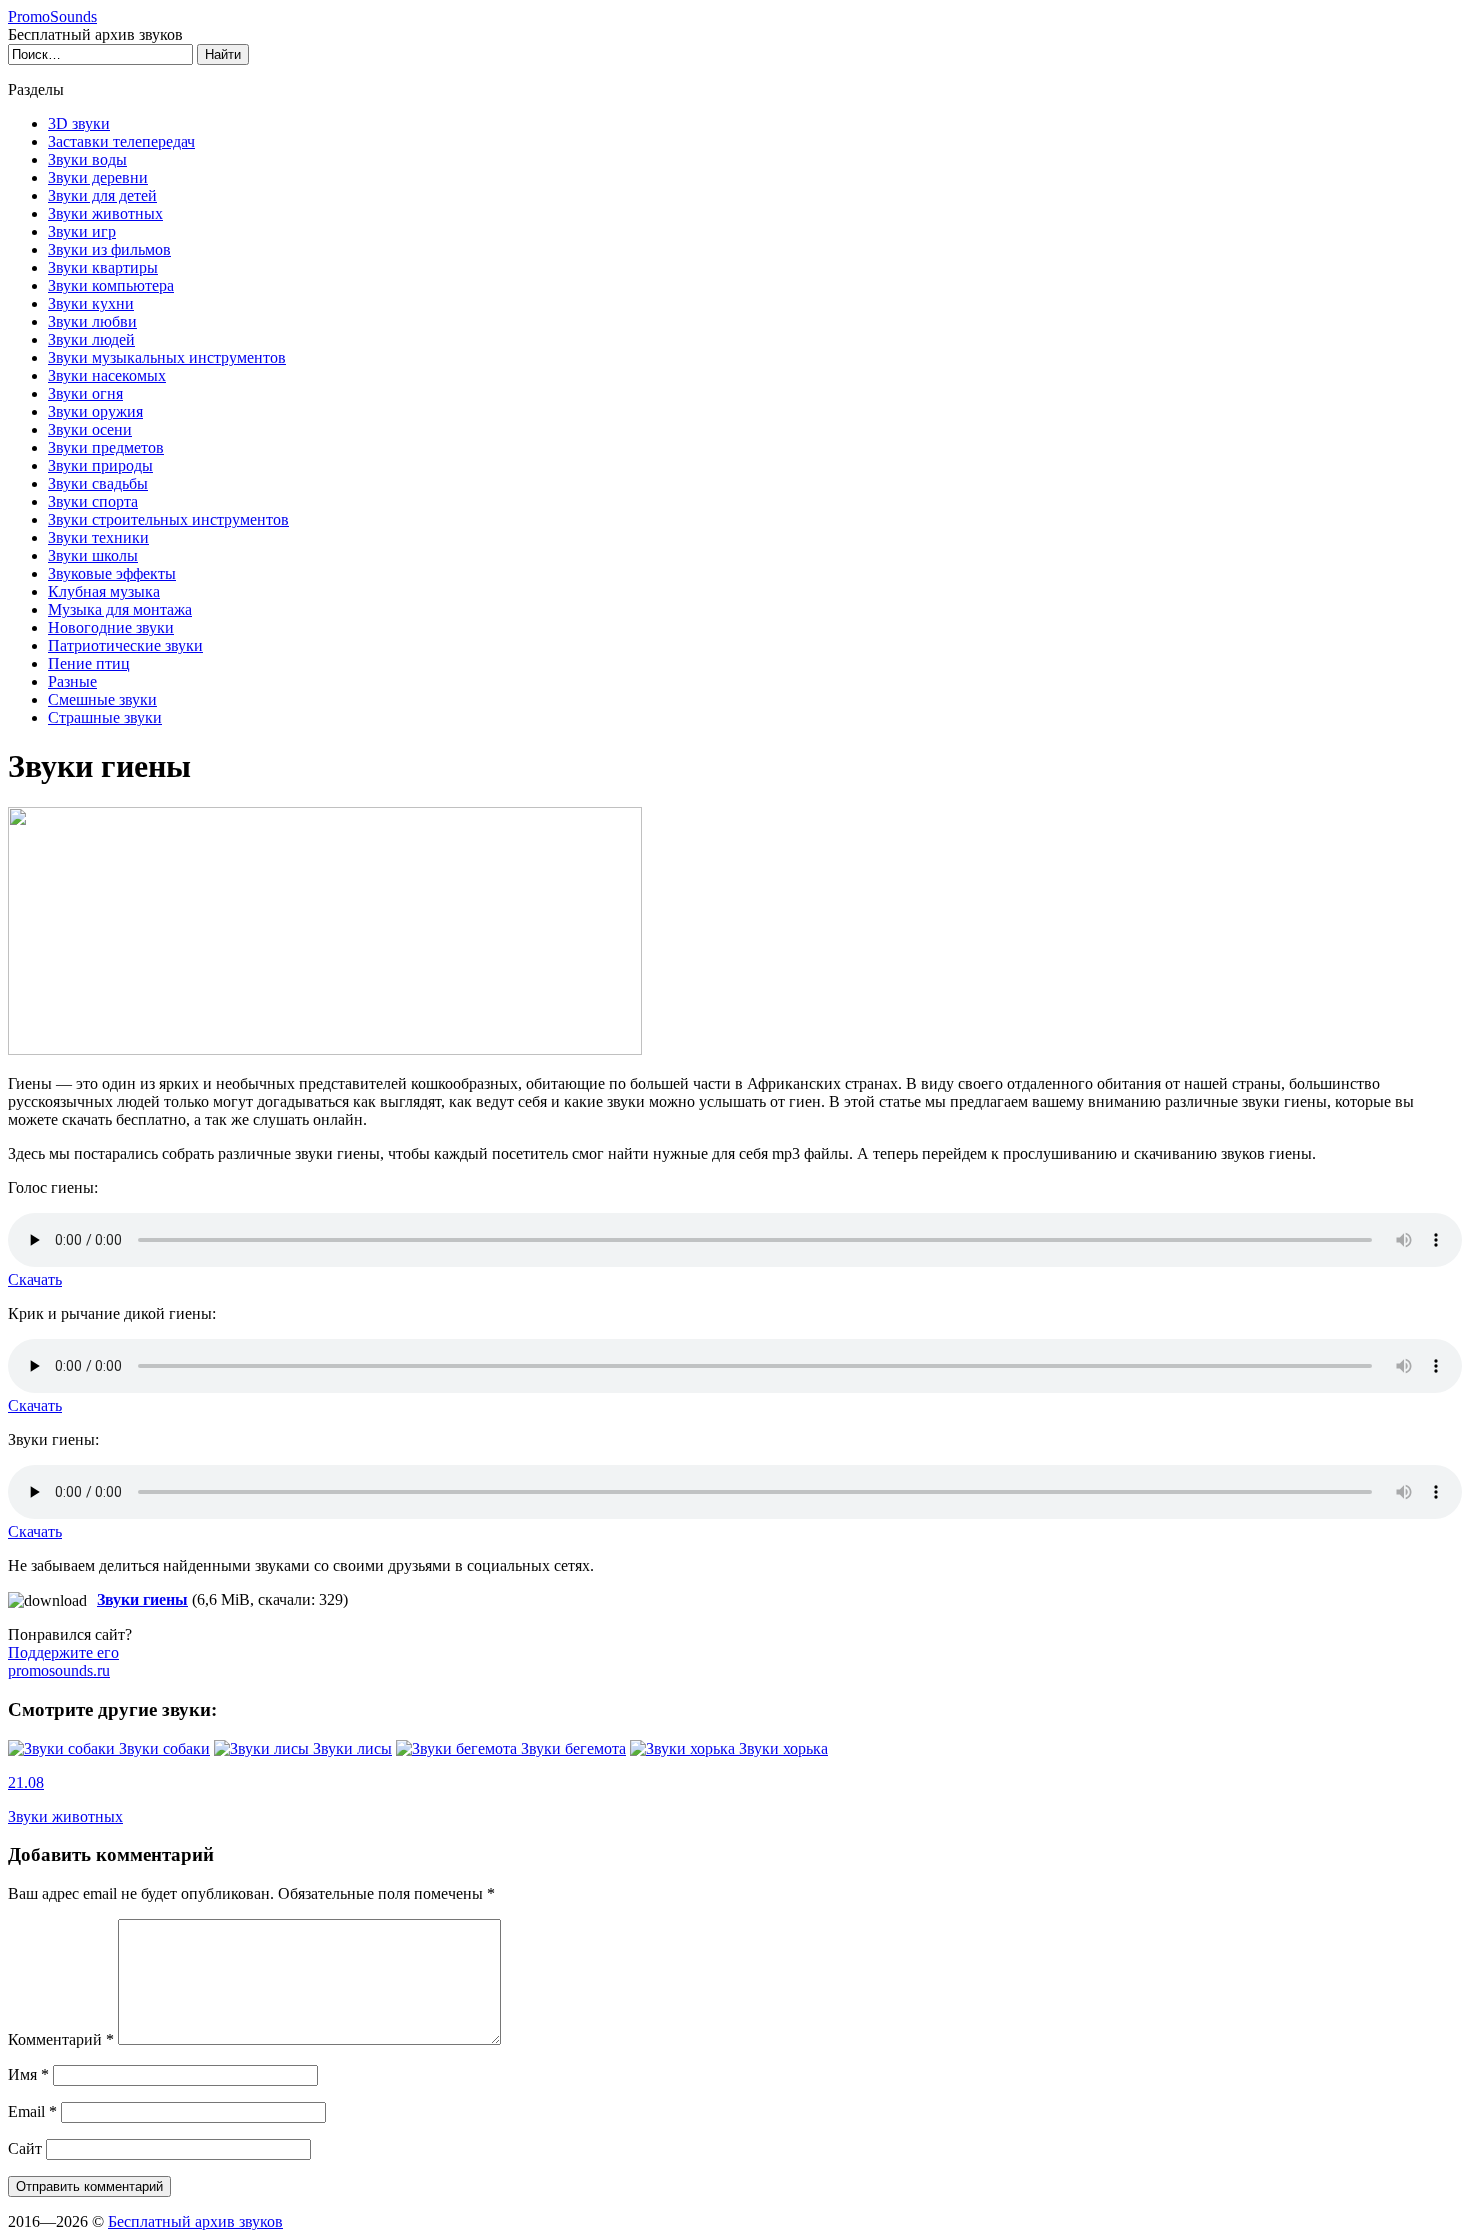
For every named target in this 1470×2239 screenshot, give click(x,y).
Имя (28, 2074)
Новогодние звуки (111, 627)
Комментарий (61, 2039)
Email (32, 2111)
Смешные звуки (102, 699)
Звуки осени (90, 429)
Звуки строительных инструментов (168, 519)
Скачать (35, 1279)
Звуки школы (93, 555)
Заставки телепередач (121, 141)
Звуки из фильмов (109, 249)
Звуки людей (91, 339)
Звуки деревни (98, 177)
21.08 (26, 1782)
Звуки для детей (102, 195)
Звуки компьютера (111, 285)
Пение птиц (89, 663)
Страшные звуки (105, 717)
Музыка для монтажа (120, 609)
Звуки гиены (142, 1599)
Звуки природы (100, 465)
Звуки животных (105, 213)
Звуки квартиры (103, 267)
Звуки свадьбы (98, 483)
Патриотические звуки (125, 645)
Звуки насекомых (107, 375)
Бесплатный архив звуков (195, 2221)
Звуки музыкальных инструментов (167, 357)
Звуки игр (82, 231)
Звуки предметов (106, 447)
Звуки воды (87, 159)
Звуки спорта (93, 501)
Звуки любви (92, 321)
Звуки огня (85, 393)
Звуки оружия (95, 411)
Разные (72, 681)
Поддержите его (63, 1661)
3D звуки (79, 123)
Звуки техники (98, 537)
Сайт (25, 2148)
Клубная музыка (104, 591)
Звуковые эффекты (112, 573)
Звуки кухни (91, 303)
